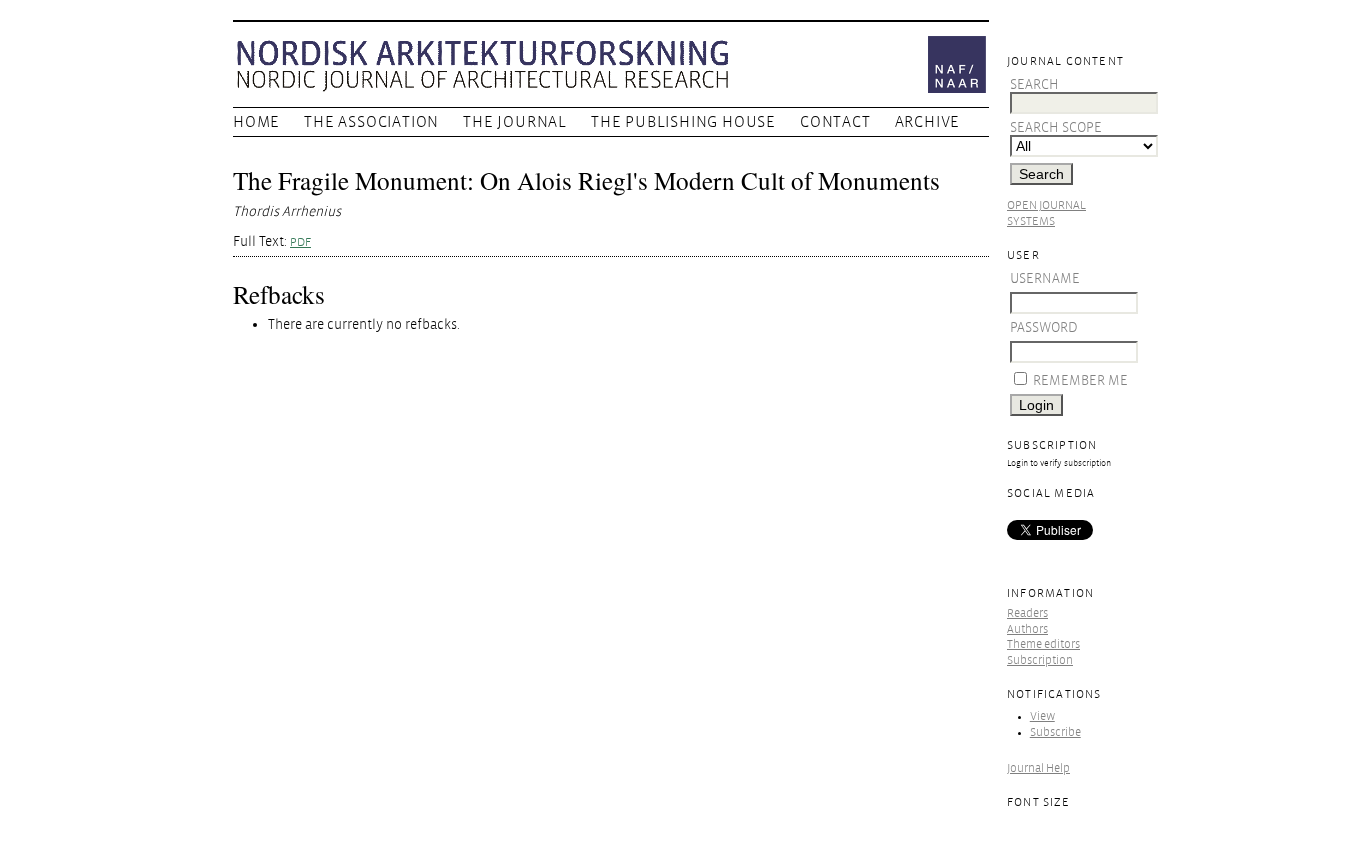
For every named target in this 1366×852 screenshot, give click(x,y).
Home (256, 122)
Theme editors (1043, 644)
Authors (1027, 629)
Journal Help (1038, 768)
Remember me (1080, 380)
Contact (835, 122)
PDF (300, 242)
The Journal (515, 122)
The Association (371, 122)
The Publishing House (683, 122)
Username (1045, 278)
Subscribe (1055, 732)
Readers (1027, 613)
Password (1044, 327)
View (1042, 716)
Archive (928, 122)
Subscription (1040, 660)
